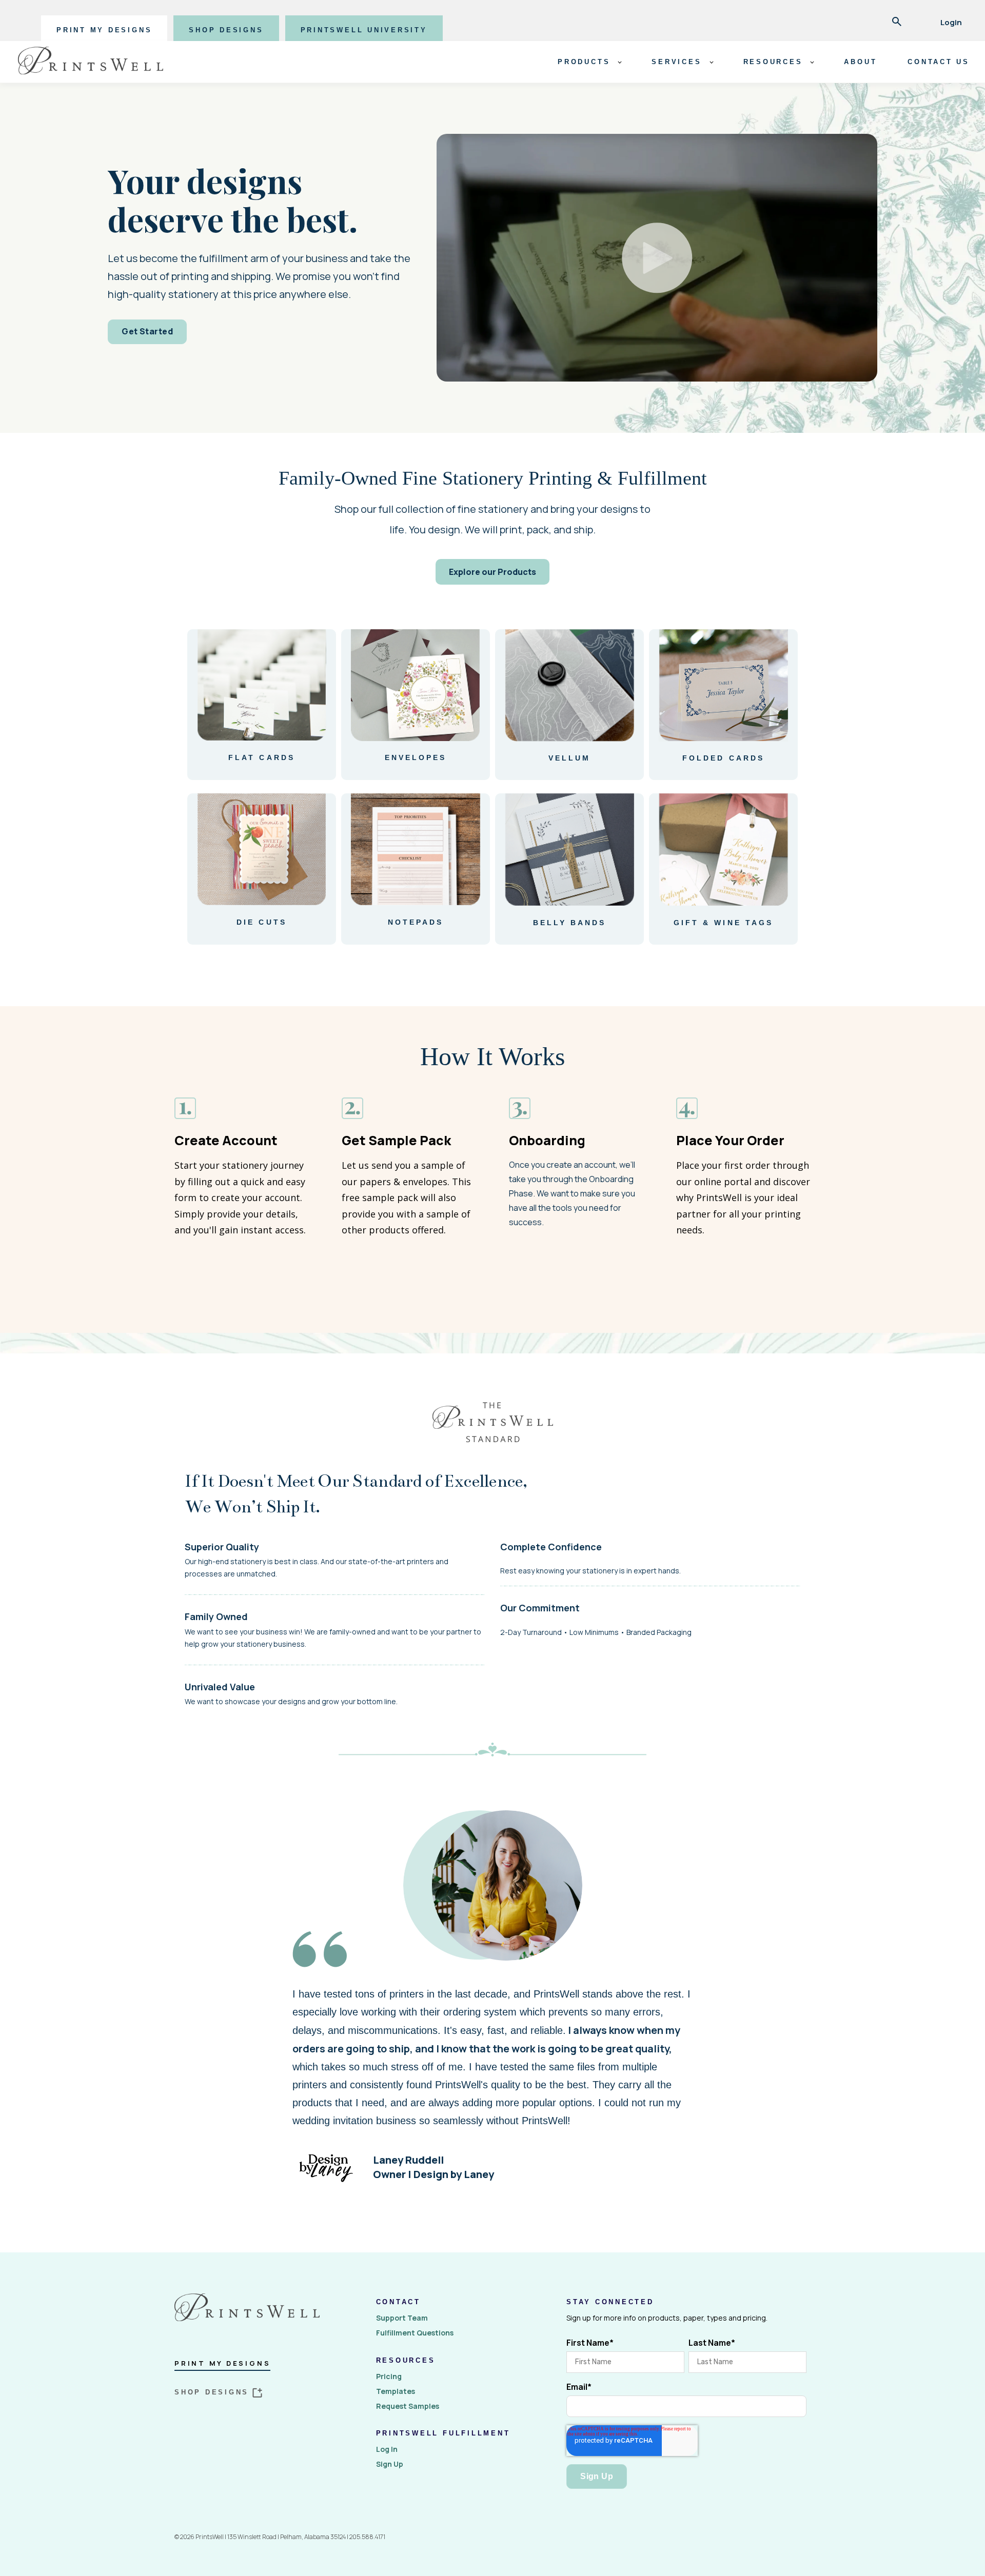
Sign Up (390, 2464)
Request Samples (408, 2406)
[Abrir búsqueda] (897, 23)
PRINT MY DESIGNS (104, 30)
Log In (387, 2449)
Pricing (389, 2376)
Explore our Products (493, 572)
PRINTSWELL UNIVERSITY (364, 30)
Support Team (402, 2318)
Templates (396, 2391)
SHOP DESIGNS (226, 30)
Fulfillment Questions (415, 2333)
